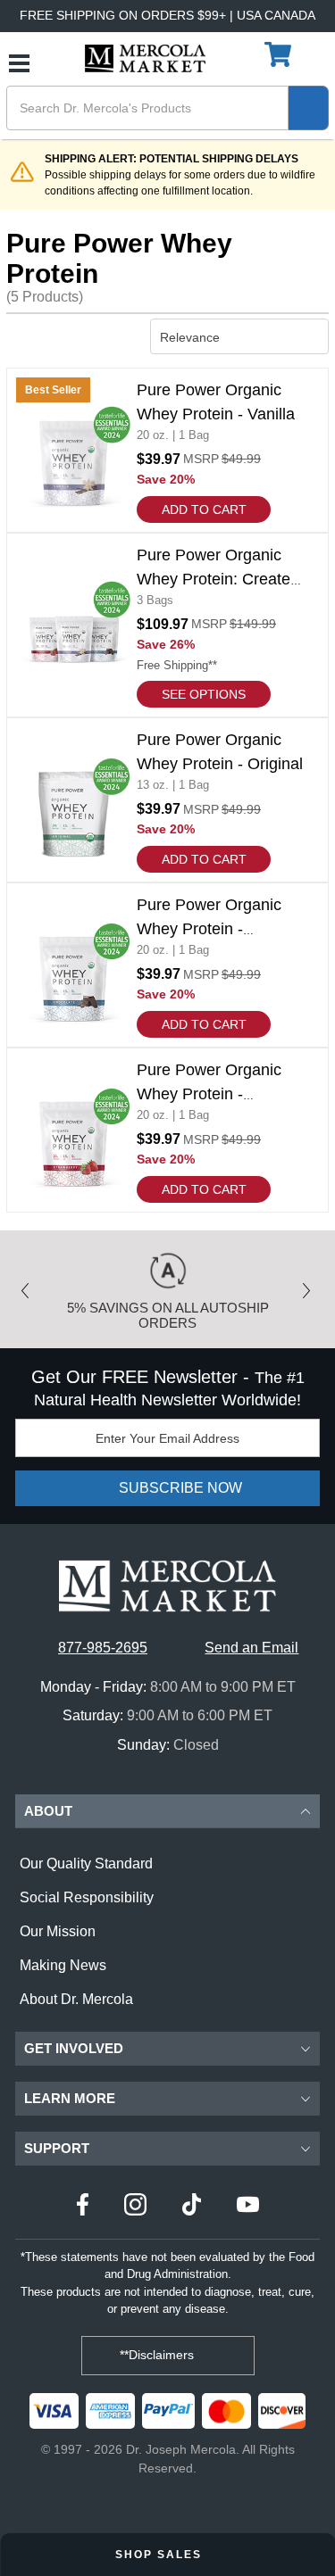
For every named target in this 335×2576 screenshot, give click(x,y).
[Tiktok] (192, 2207)
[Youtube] (248, 2207)
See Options (204, 694)
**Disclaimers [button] (159, 2355)
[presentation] (29, 1285)
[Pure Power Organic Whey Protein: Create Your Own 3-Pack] (167, 625)
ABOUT (48, 1811)
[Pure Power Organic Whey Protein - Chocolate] (167, 965)
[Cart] (280, 55)
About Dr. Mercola (76, 1999)
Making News (63, 1965)
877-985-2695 (103, 1648)
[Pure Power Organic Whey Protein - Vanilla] (167, 450)
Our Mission (58, 1931)
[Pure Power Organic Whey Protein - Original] (167, 800)
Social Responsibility (87, 1897)
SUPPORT (57, 2148)
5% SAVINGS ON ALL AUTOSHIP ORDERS (168, 1315)
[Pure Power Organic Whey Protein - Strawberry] (167, 1130)
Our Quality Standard (86, 1864)
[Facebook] (83, 2207)
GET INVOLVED (74, 2048)
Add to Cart (204, 509)
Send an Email (251, 1648)
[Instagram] (135, 2207)
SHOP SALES (161, 2555)
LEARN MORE (70, 2098)
